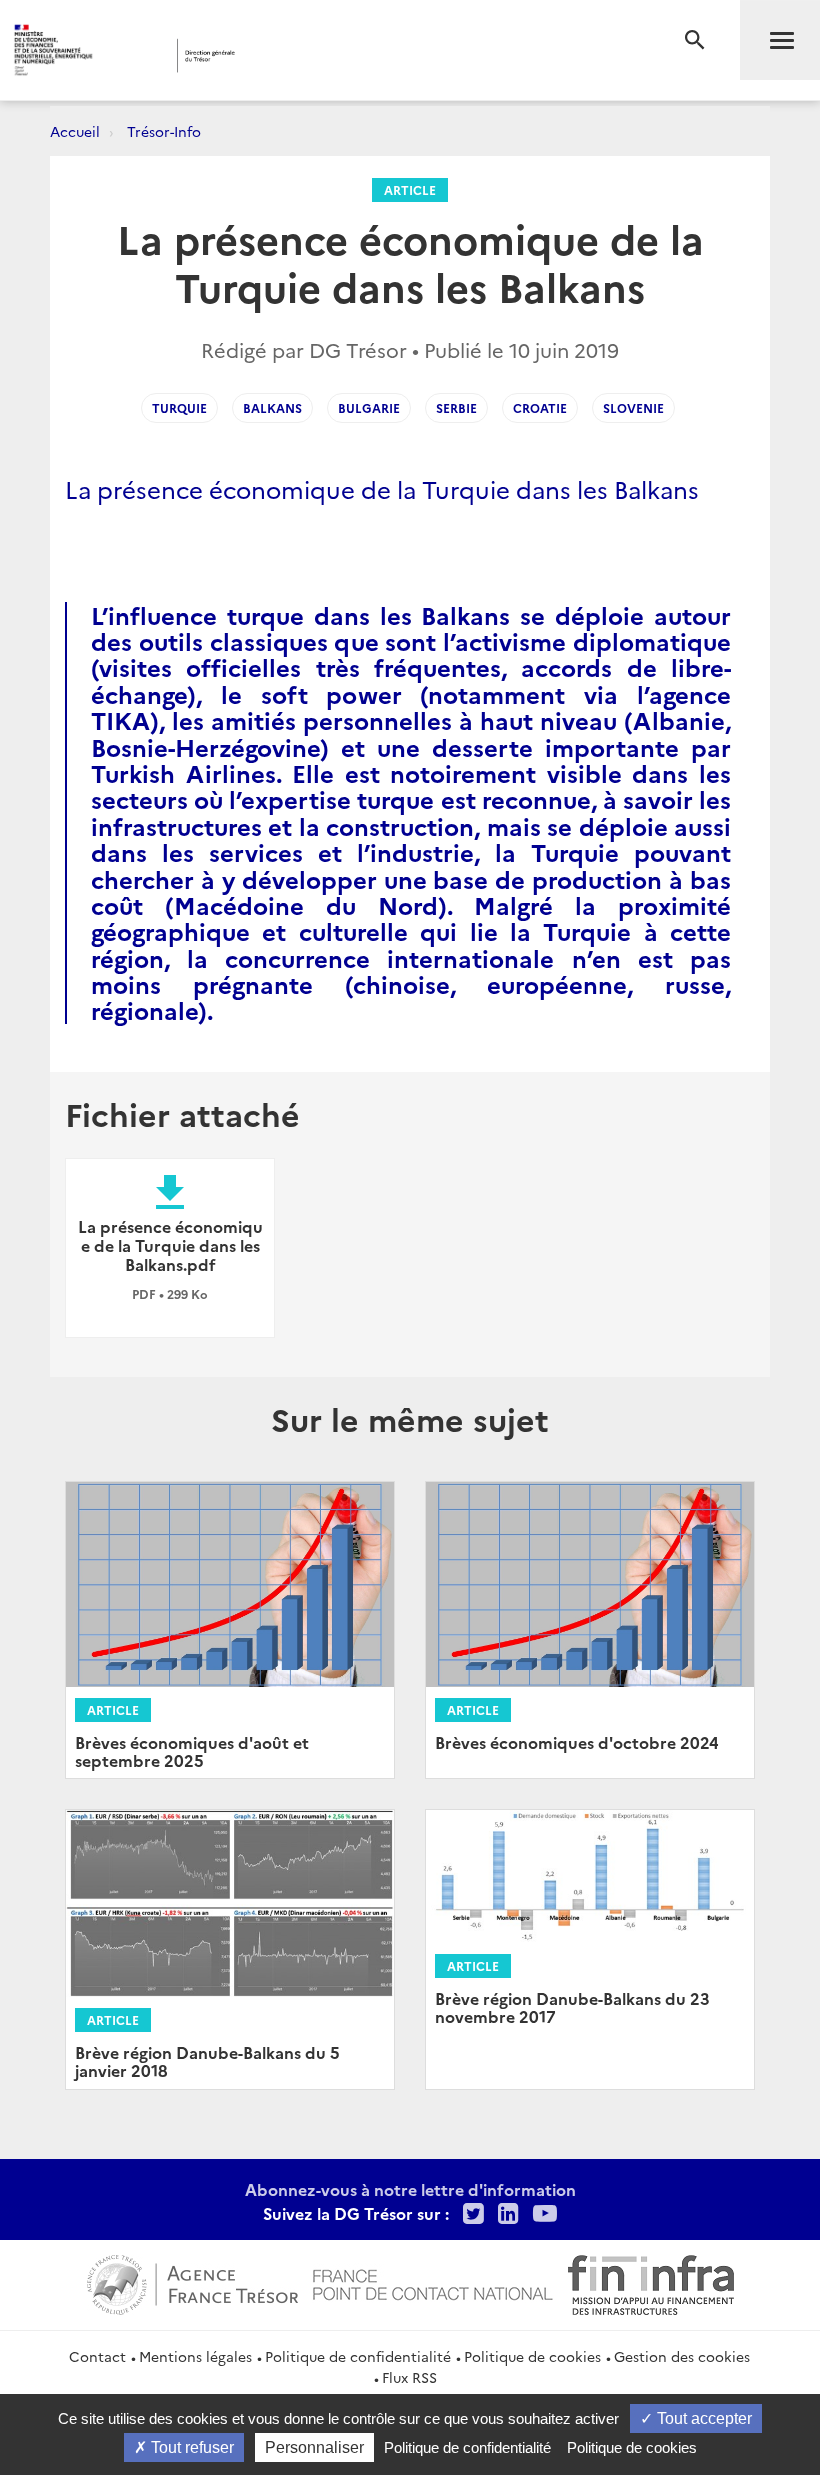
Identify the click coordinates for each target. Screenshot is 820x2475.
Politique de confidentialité (358, 2356)
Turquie (179, 407)
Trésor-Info (164, 131)
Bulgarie (369, 407)
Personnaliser (314, 2447)
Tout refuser (190, 2447)
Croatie (540, 407)
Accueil (75, 131)
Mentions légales (195, 2356)
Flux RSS (409, 2377)
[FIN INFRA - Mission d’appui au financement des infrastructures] (651, 2282)
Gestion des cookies (682, 2356)
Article (410, 189)
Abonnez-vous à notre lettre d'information (410, 2189)
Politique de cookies (532, 2356)
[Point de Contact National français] (433, 2282)
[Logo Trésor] (313, 55)
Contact (97, 2356)
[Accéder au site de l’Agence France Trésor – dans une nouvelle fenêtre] (192, 2282)
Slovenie (633, 407)
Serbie (456, 407)
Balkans (272, 407)
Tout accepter (702, 2418)
